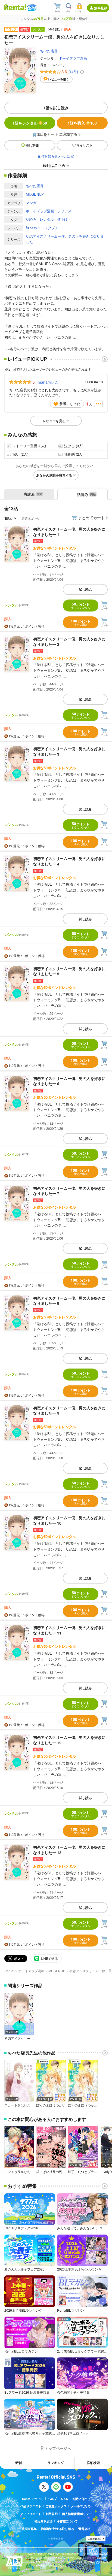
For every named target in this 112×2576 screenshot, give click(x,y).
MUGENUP (35, 194)
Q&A (65, 2499)
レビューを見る (54, 421)
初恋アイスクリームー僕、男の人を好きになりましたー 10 (69, 1520)
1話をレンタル (30, 123)
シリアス (64, 211)
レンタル (47, 219)
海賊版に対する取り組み (57, 2529)
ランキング (56, 2463)
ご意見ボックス (56, 2506)
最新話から (30, 518)
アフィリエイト (31, 2514)
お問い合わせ (81, 2499)
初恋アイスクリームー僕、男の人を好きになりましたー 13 (69, 1850)
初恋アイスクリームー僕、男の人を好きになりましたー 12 (69, 1740)
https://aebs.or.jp (38, 2569)
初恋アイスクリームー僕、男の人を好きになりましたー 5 (69, 971)
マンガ (31, 203)
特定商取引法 (43, 2521)
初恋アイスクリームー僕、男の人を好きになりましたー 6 (69, 1081)
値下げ (62, 219)
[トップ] (15, 7)
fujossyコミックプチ (42, 228)
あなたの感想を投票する (54, 475)
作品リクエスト (31, 2506)
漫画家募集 (29, 2529)
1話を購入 (82, 123)
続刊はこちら (54, 165)
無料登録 (101, 8)
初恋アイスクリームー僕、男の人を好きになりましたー (65, 239)
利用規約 (52, 2514)
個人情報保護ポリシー (77, 2514)
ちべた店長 (49, 51)
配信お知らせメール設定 (56, 156)
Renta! (9, 1971)
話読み (31, 219)
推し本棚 (32, 145)
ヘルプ (52, 2499)
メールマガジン (81, 2506)
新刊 (18, 2463)
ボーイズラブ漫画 (73, 58)
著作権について (67, 2521)
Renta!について (33, 2499)
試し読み (85, 589)
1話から (11, 518)
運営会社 (84, 2529)
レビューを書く (59, 79)
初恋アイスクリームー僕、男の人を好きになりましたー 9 (69, 1410)
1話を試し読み (56, 108)
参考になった (70, 403)
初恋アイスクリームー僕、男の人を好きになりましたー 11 (69, 1630)
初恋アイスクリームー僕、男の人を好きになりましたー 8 (69, 1301)
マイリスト (85, 145)
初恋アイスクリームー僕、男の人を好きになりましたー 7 (69, 1191)
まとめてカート (91, 517)
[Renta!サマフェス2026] (31, 7)
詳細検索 (93, 2463)
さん (48, 382)
